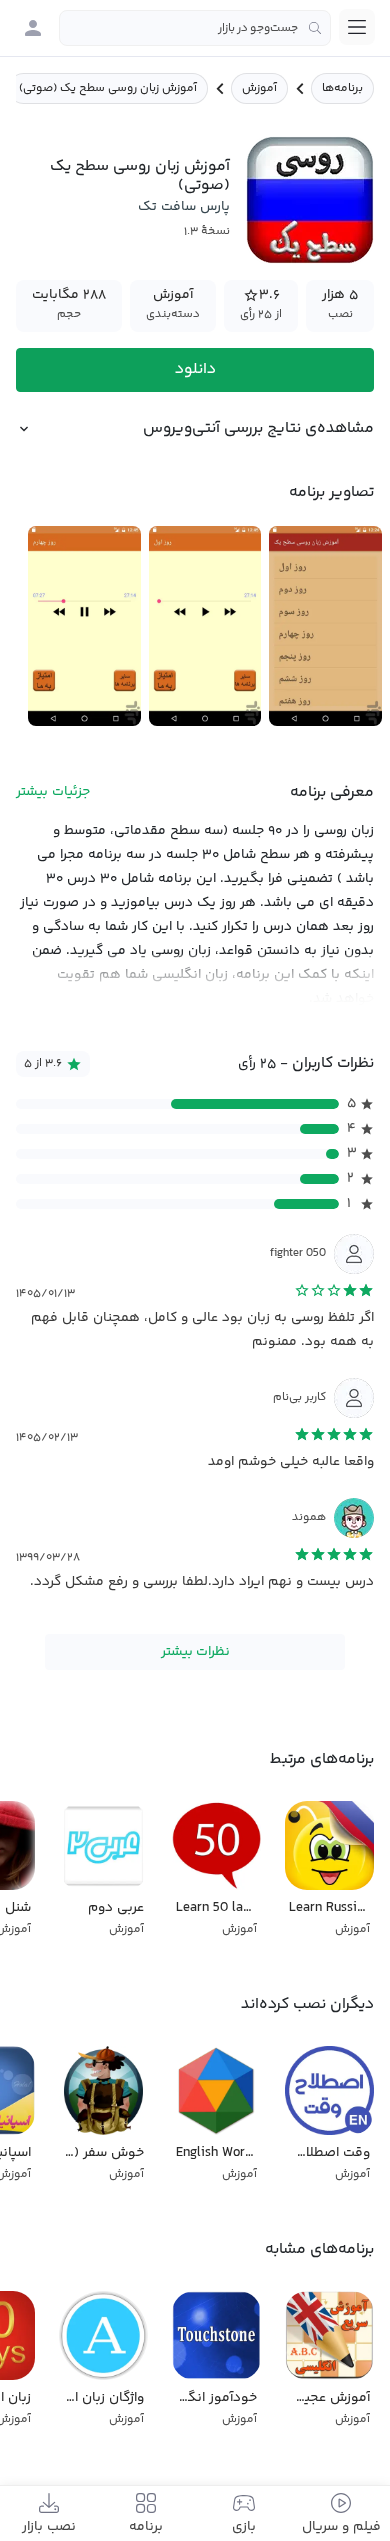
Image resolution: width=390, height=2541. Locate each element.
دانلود (195, 369)
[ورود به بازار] (33, 28)
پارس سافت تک (184, 207)
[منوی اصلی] (357, 27)
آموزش (259, 88)
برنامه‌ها (342, 88)
